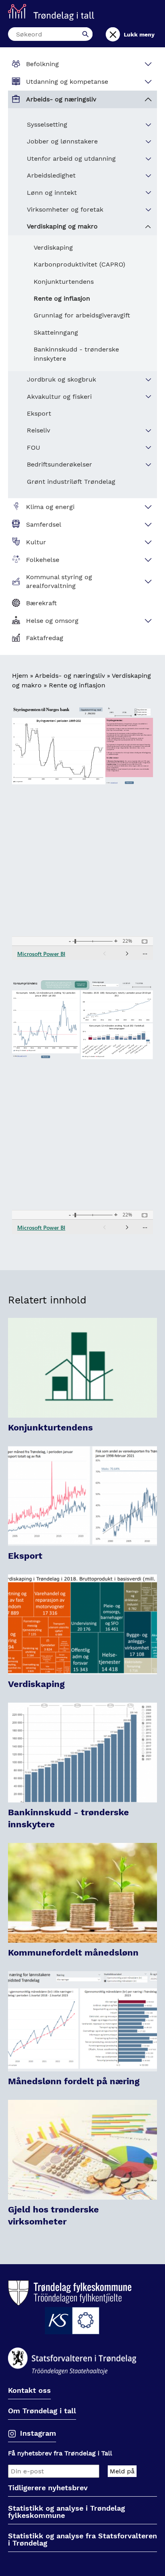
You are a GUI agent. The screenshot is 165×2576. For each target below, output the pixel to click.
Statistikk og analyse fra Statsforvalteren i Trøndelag (82, 2540)
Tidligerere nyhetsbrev (48, 2488)
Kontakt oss (29, 2391)
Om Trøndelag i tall (42, 2411)
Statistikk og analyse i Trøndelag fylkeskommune (66, 2512)
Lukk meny (139, 34)
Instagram (38, 2433)
